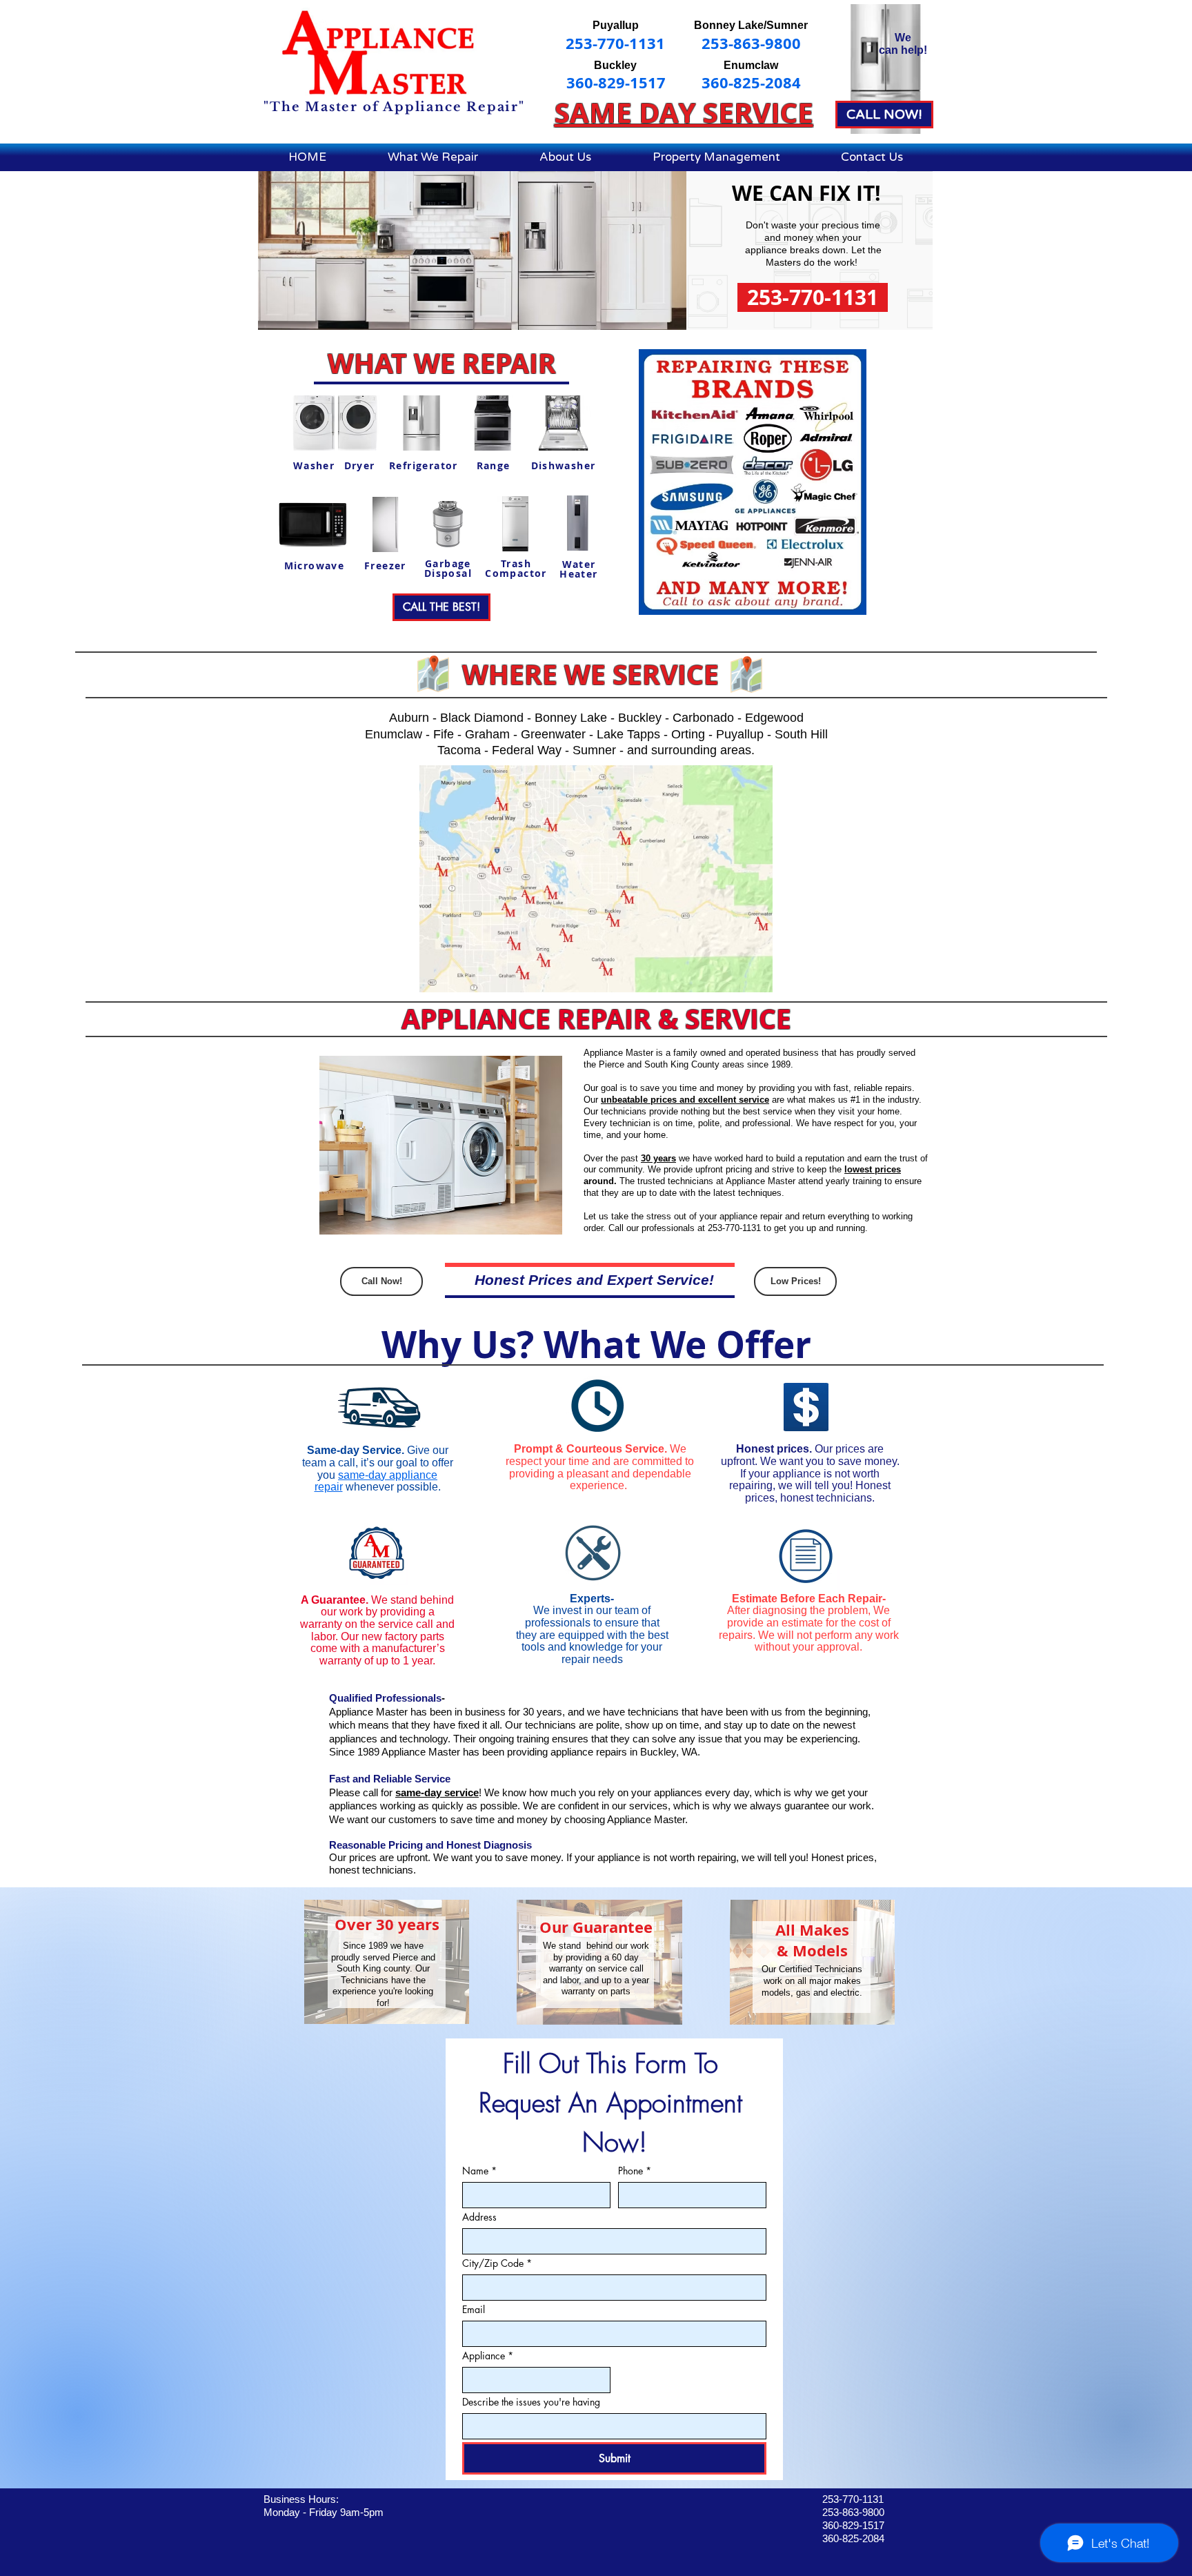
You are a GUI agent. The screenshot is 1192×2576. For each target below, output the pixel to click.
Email (474, 2309)
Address (479, 2217)
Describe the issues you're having (531, 2402)
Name (479, 2171)
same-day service (437, 1792)
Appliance (488, 2356)
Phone (635, 2171)
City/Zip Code (497, 2263)
